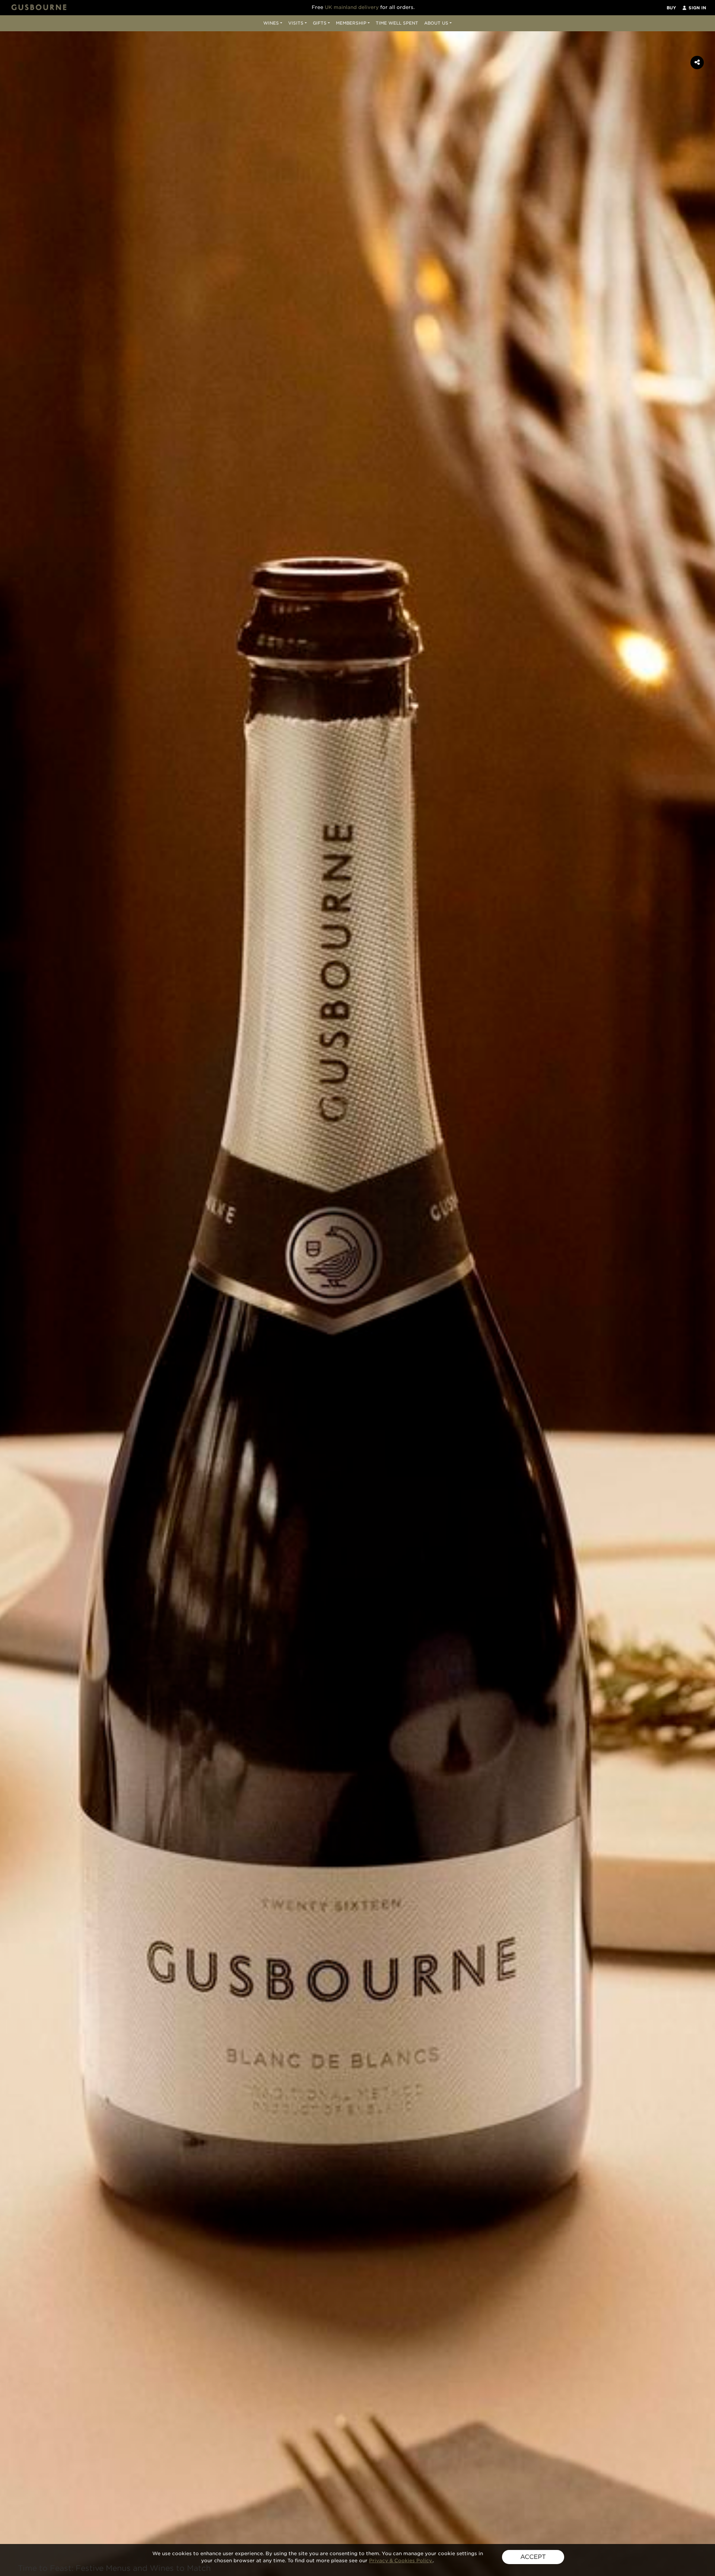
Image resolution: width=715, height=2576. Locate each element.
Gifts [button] (320, 23)
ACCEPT (533, 2557)
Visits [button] (296, 23)
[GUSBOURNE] (39, 7)
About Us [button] (436, 23)
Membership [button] (351, 23)
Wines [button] (271, 23)
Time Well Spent (397, 23)
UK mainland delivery (352, 7)
